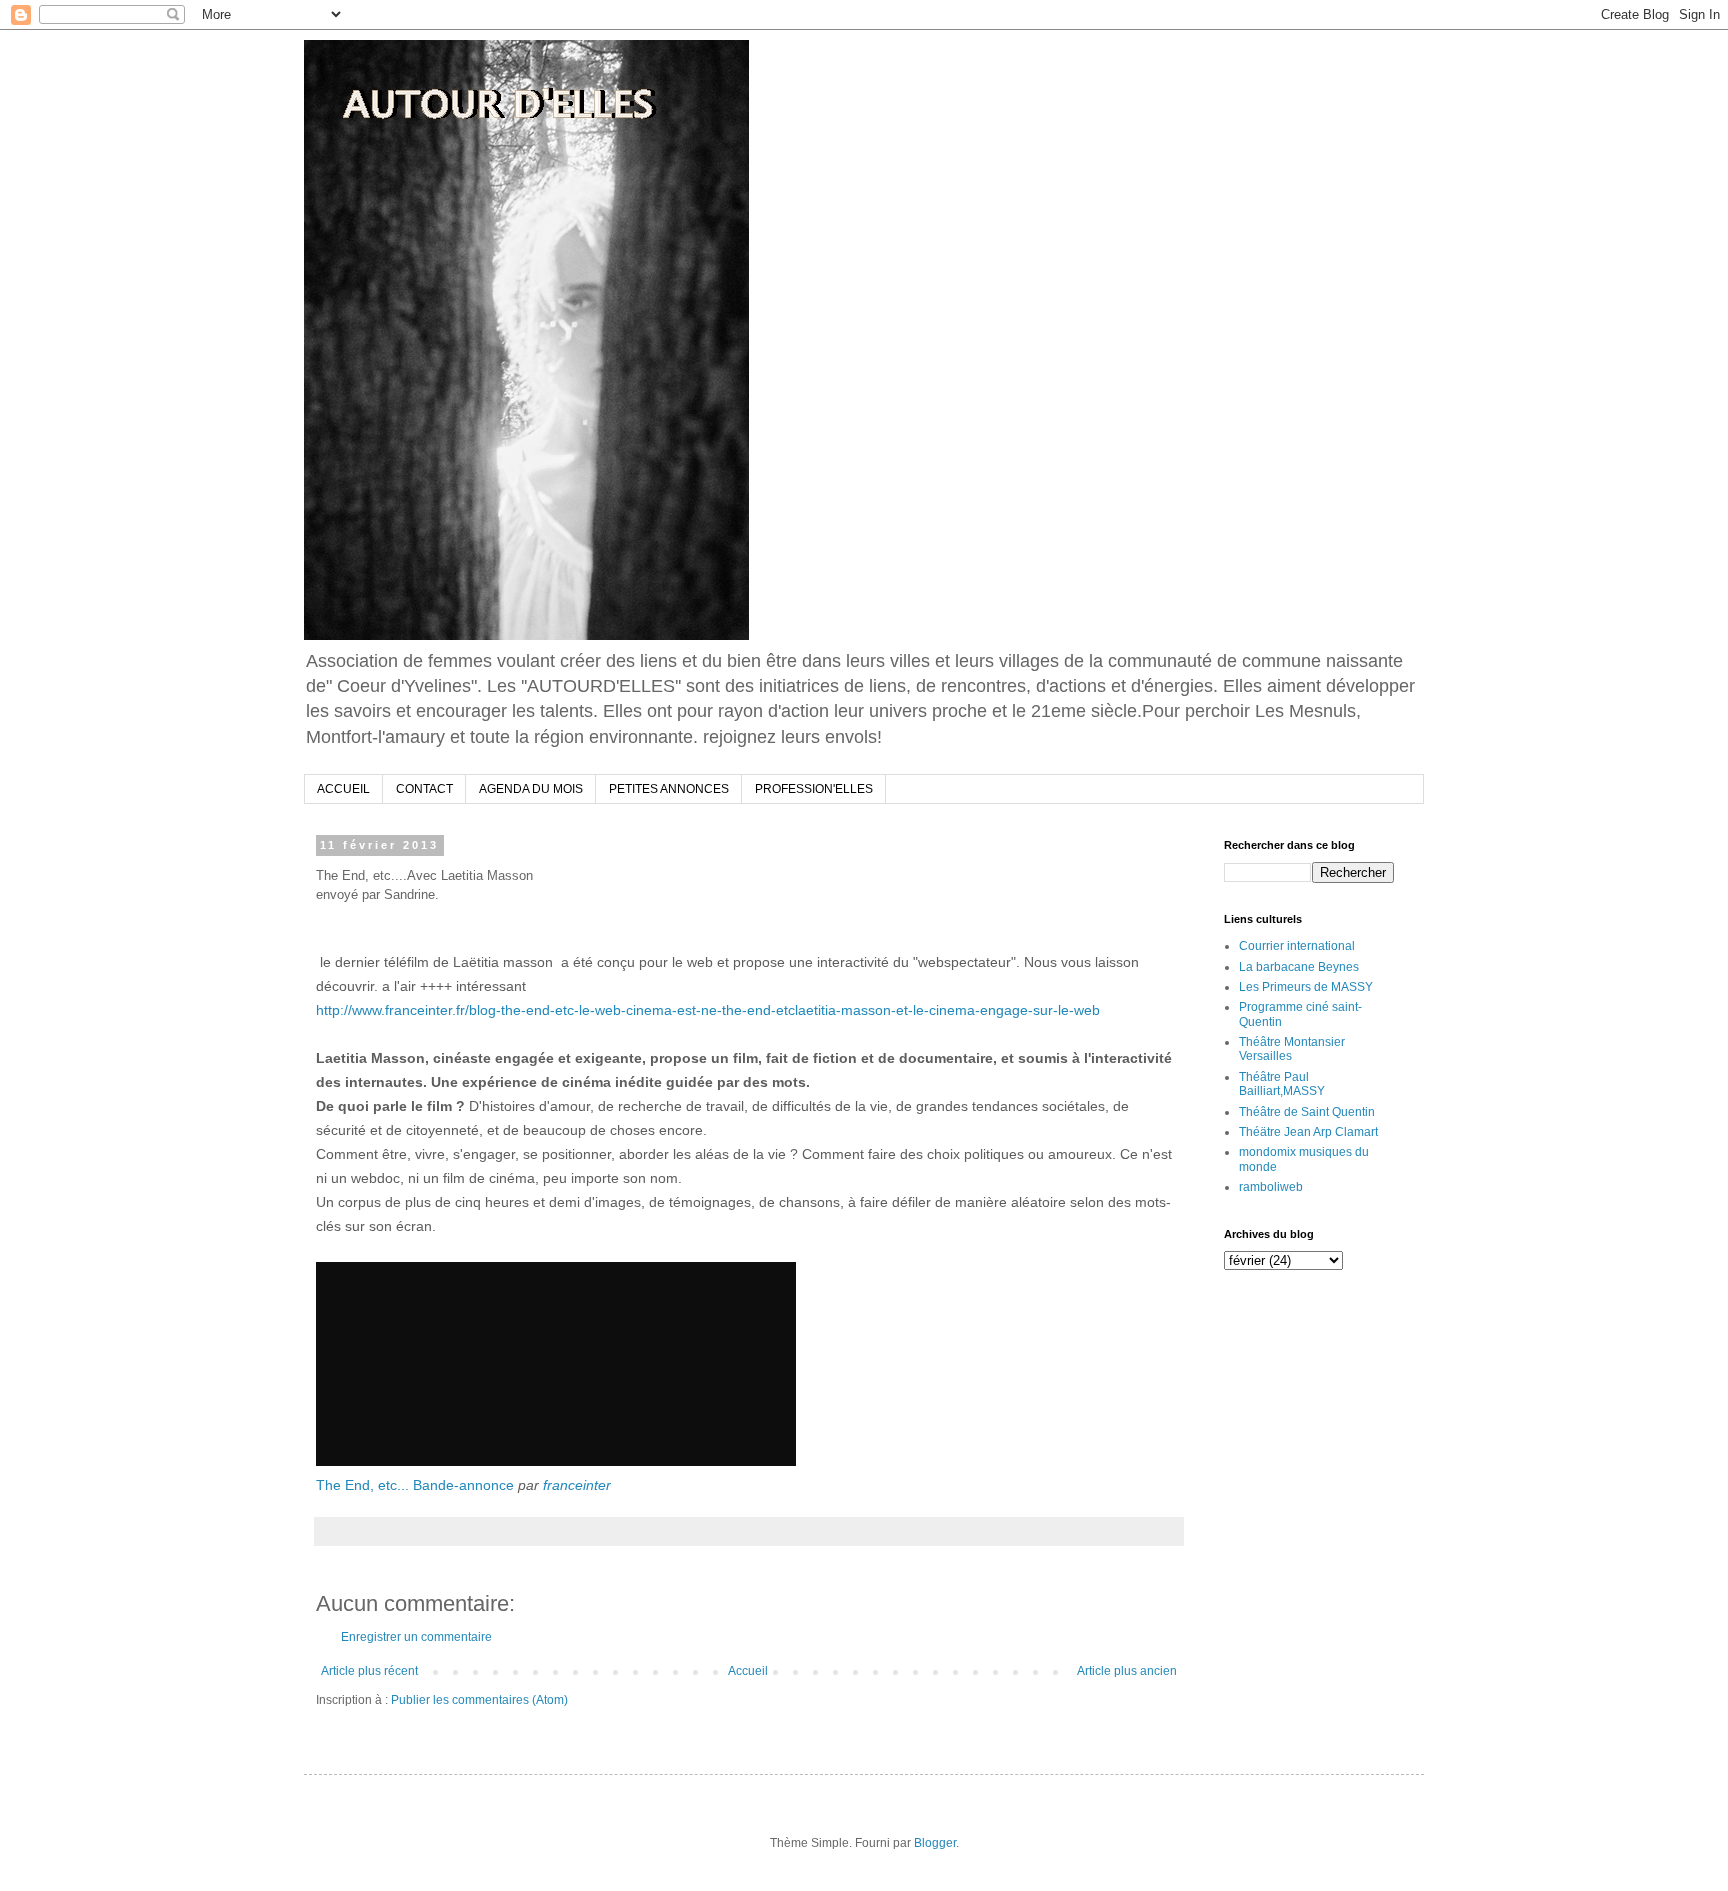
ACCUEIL (343, 789)
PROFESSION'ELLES (814, 789)
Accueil (748, 1671)
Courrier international (1297, 946)
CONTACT (424, 789)
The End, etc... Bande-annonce (415, 1485)
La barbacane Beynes (1299, 967)
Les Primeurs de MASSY (1306, 987)
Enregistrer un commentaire (416, 1637)
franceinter (577, 1485)
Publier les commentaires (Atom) (479, 1700)
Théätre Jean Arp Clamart (1308, 1132)
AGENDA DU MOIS (531, 789)
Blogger (935, 1843)
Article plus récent (369, 1671)
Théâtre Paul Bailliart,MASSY (1282, 1084)
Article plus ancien (1127, 1671)
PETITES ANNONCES (669, 789)
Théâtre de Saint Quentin (1307, 1112)
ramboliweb (1271, 1187)
